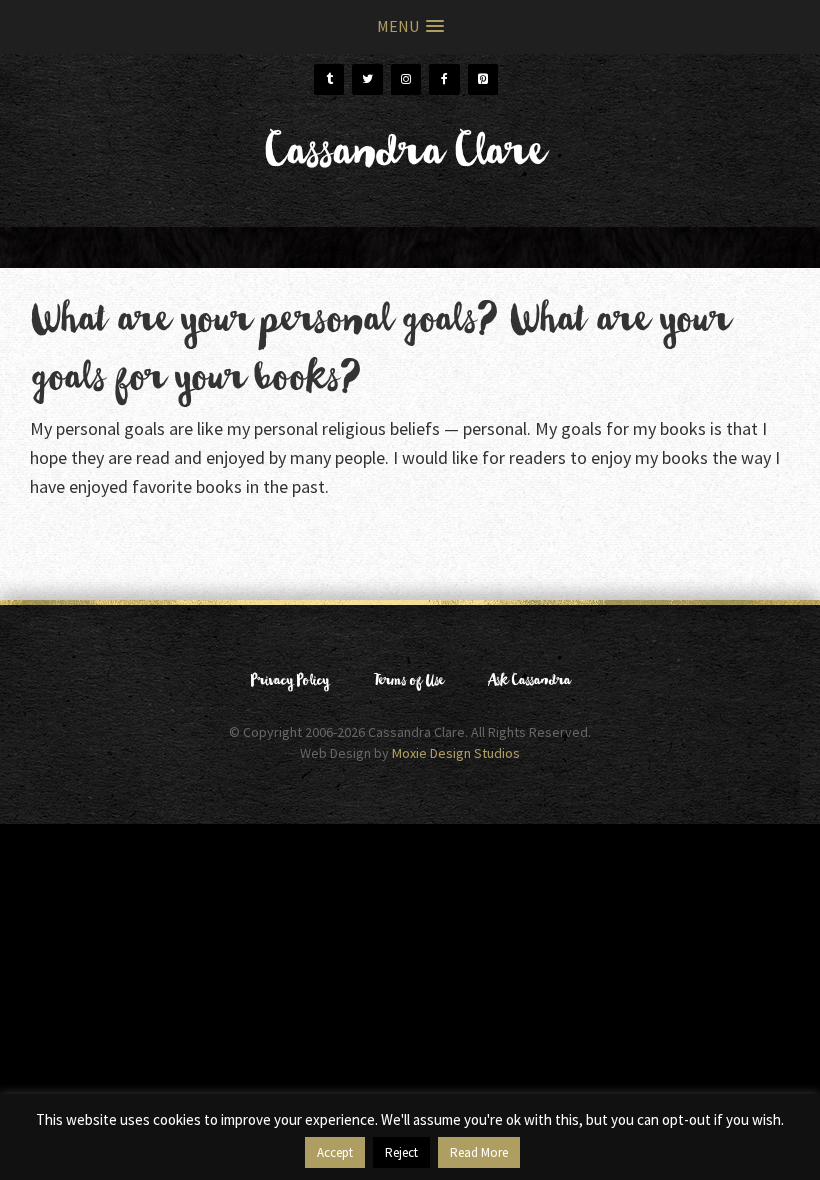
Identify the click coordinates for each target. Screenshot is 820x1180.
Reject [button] (401, 1152)
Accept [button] (335, 1152)
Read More (479, 1152)
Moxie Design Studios (456, 753)
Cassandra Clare (402, 159)
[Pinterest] (483, 79)
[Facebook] (444, 79)
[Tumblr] (329, 79)
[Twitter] (367, 79)
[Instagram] (406, 79)
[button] (410, 26)
